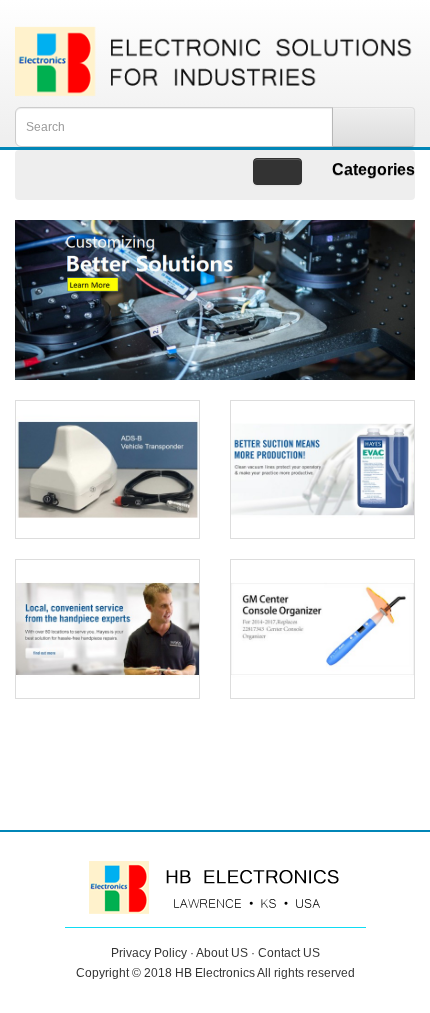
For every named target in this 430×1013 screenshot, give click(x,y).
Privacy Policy (149, 953)
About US (222, 953)
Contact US (289, 953)
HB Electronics (215, 973)
